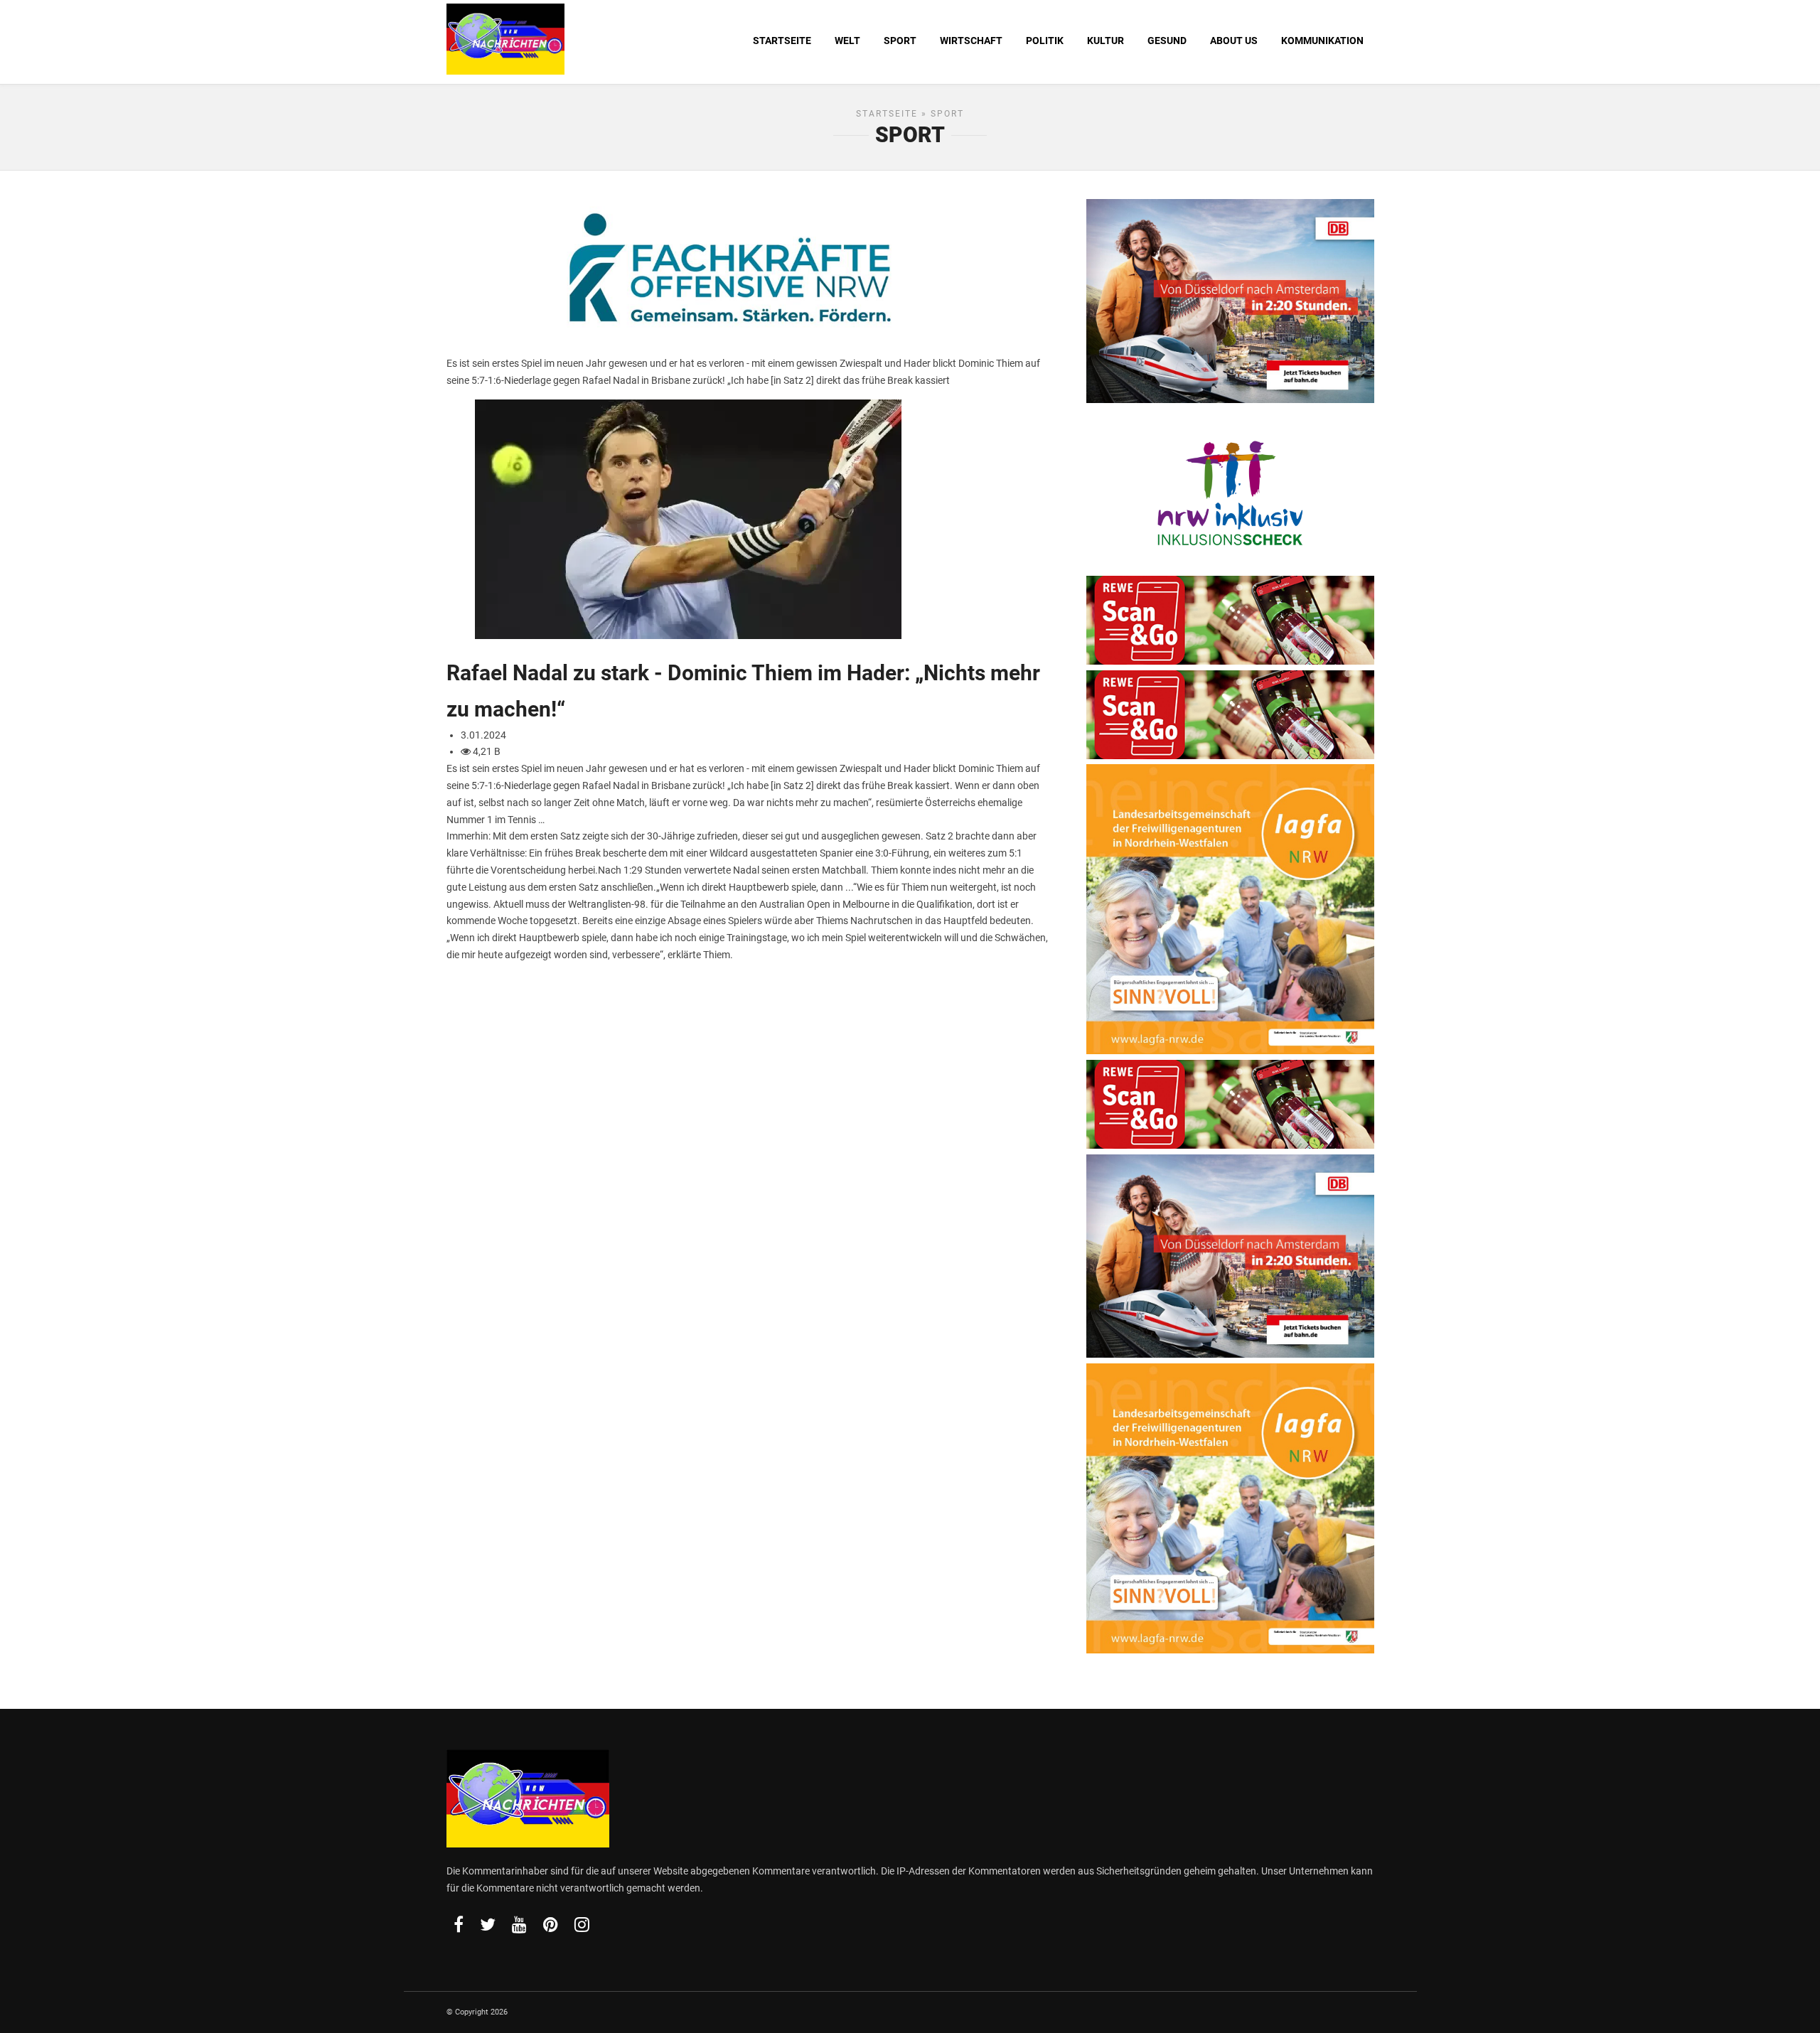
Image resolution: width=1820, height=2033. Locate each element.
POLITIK (1045, 41)
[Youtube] (519, 1924)
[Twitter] (488, 1924)
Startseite (887, 114)
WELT (847, 41)
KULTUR (1106, 41)
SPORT (900, 41)
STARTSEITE (782, 41)
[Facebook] (459, 1924)
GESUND (1167, 41)
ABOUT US (1234, 41)
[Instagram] (582, 1924)
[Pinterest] (551, 1924)
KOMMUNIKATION (1322, 41)
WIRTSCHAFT (971, 41)
